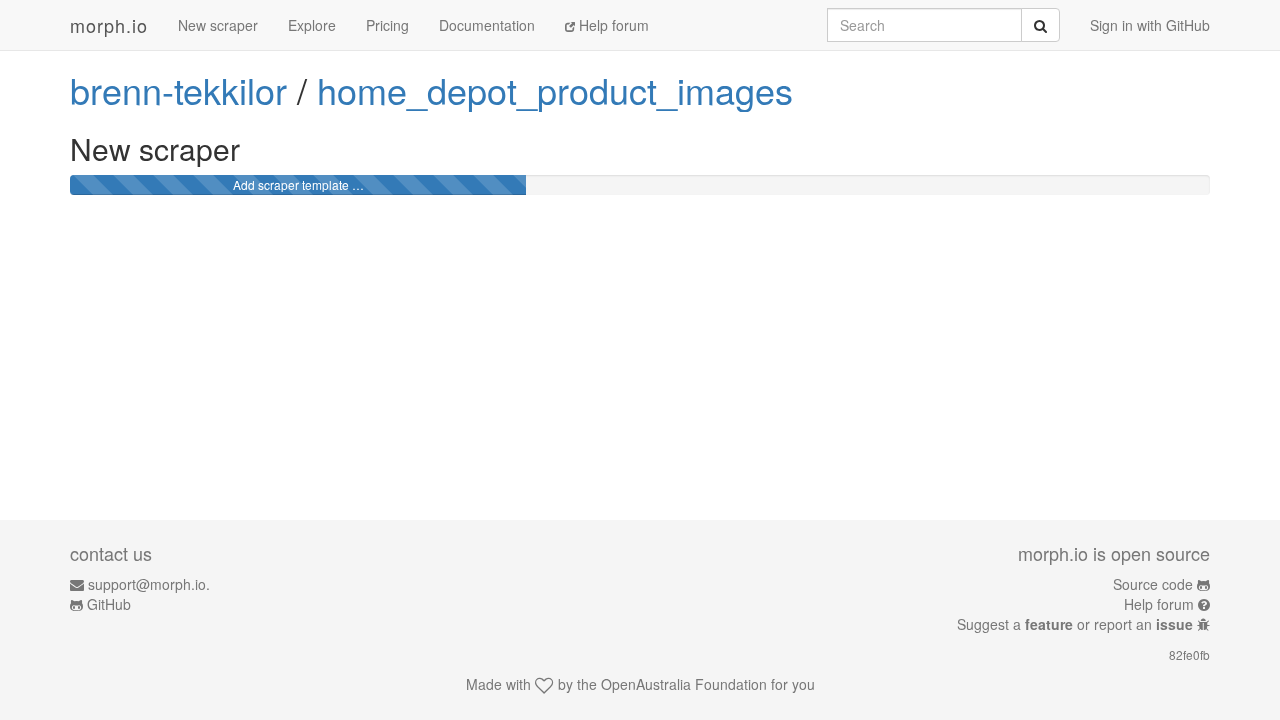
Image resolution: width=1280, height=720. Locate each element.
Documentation (487, 25)
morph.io (109, 25)
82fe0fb (1189, 654)
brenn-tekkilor (178, 89)
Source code (1153, 584)
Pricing (387, 25)
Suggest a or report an (1075, 624)
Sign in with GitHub (1150, 25)
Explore (312, 25)
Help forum (612, 25)
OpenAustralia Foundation (684, 684)
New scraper (218, 25)
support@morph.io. (149, 584)
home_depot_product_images (555, 89)
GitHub (109, 604)
